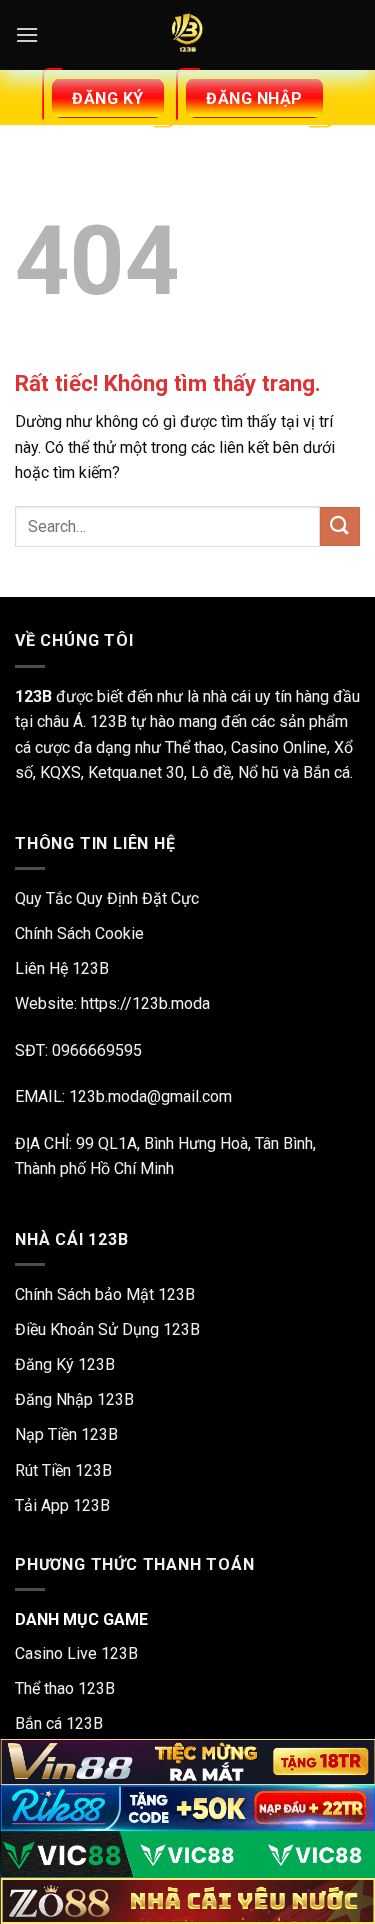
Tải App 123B (62, 1505)
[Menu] (27, 34)
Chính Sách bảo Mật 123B (105, 1294)
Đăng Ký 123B (65, 1364)
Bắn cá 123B (59, 1723)
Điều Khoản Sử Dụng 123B (107, 1329)
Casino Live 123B (76, 1653)
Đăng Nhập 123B (74, 1399)
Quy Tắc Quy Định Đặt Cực (107, 898)
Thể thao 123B (65, 1688)
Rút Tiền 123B (63, 1470)
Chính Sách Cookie (79, 933)
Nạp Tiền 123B (66, 1434)
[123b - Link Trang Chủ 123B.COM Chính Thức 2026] (188, 35)
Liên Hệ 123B (62, 968)
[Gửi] (340, 526)
